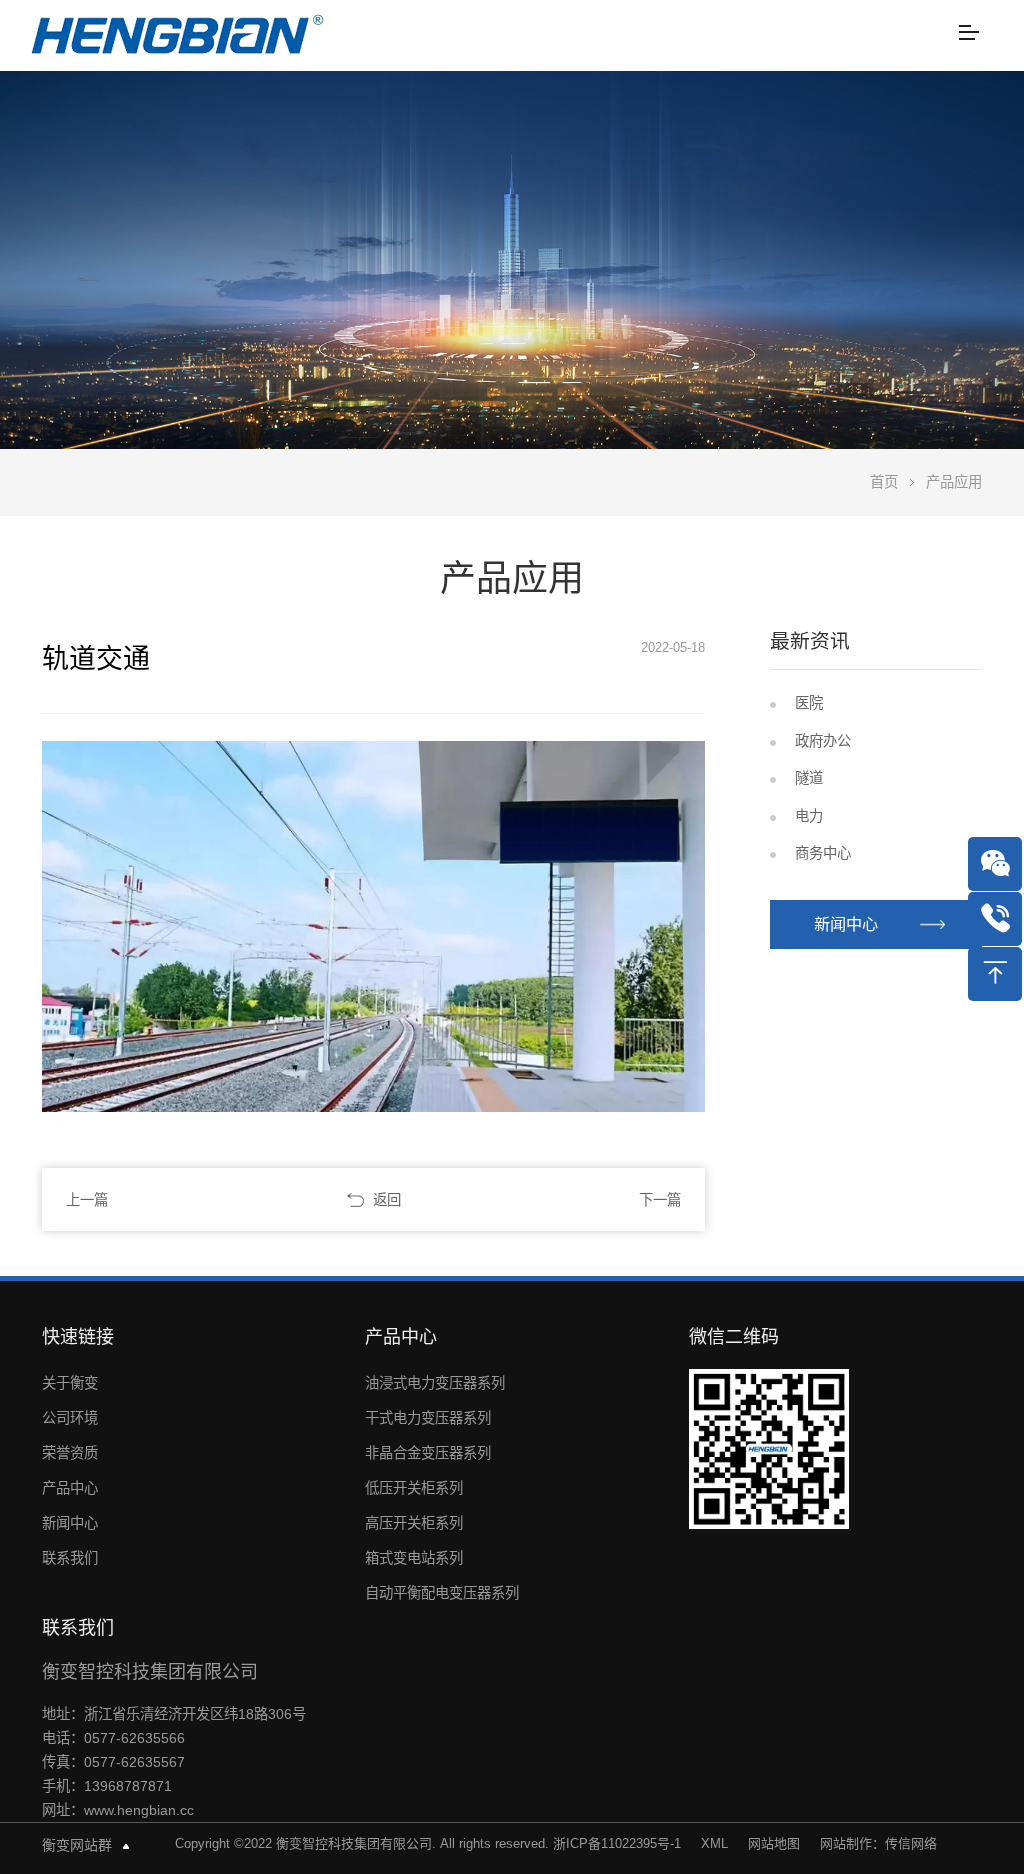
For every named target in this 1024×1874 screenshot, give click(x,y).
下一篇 (660, 1200)
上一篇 (87, 1200)
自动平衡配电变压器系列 (442, 1593)
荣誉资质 (70, 1453)
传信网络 (911, 1843)
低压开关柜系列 (414, 1488)
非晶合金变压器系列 (428, 1453)
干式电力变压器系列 (428, 1418)
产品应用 (954, 482)
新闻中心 (846, 924)
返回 (387, 1200)
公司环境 (70, 1418)
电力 (809, 816)
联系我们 (70, 1558)
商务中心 (823, 853)
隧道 (809, 778)
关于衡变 (70, 1383)
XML (714, 1843)
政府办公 (823, 741)
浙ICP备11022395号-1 (617, 1843)
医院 (809, 703)
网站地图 (774, 1843)
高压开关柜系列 (414, 1523)
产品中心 (70, 1488)
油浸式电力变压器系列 (435, 1383)
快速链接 (78, 1337)
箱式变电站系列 (414, 1558)
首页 (884, 482)
